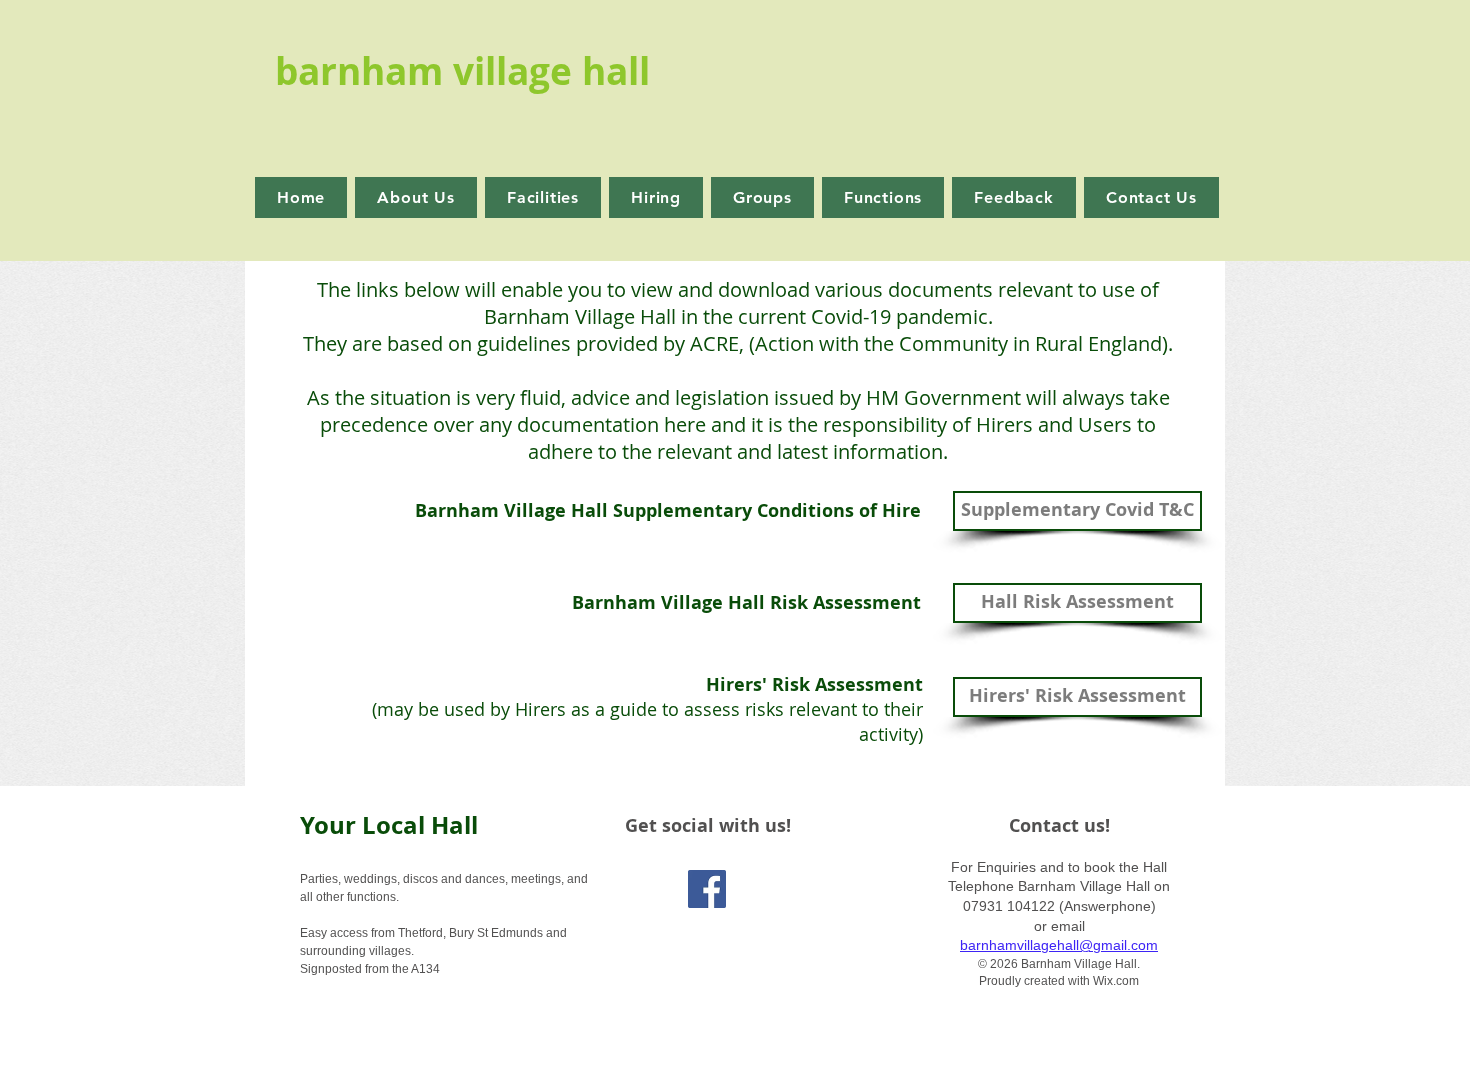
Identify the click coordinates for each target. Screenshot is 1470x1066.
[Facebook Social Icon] (707, 889)
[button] (656, 197)
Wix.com (1116, 981)
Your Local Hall (389, 825)
